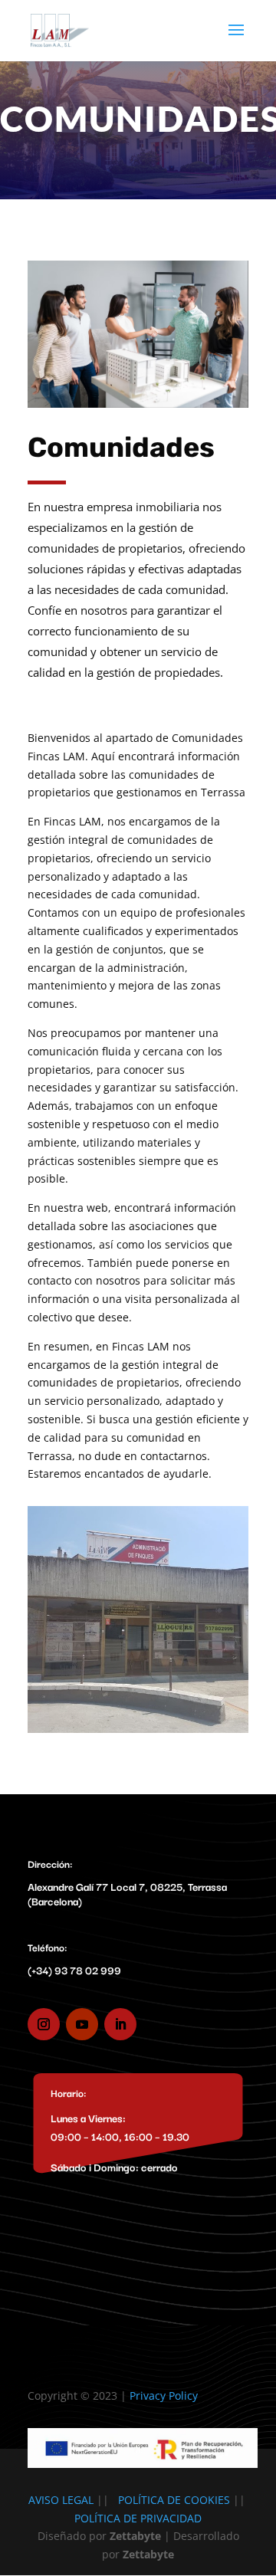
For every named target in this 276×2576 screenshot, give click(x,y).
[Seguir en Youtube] (82, 2024)
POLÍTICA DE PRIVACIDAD (138, 2518)
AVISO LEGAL (61, 2500)
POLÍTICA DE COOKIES (174, 2500)
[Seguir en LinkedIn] (120, 2024)
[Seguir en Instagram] (44, 2024)
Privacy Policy (164, 2396)
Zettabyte (148, 2554)
